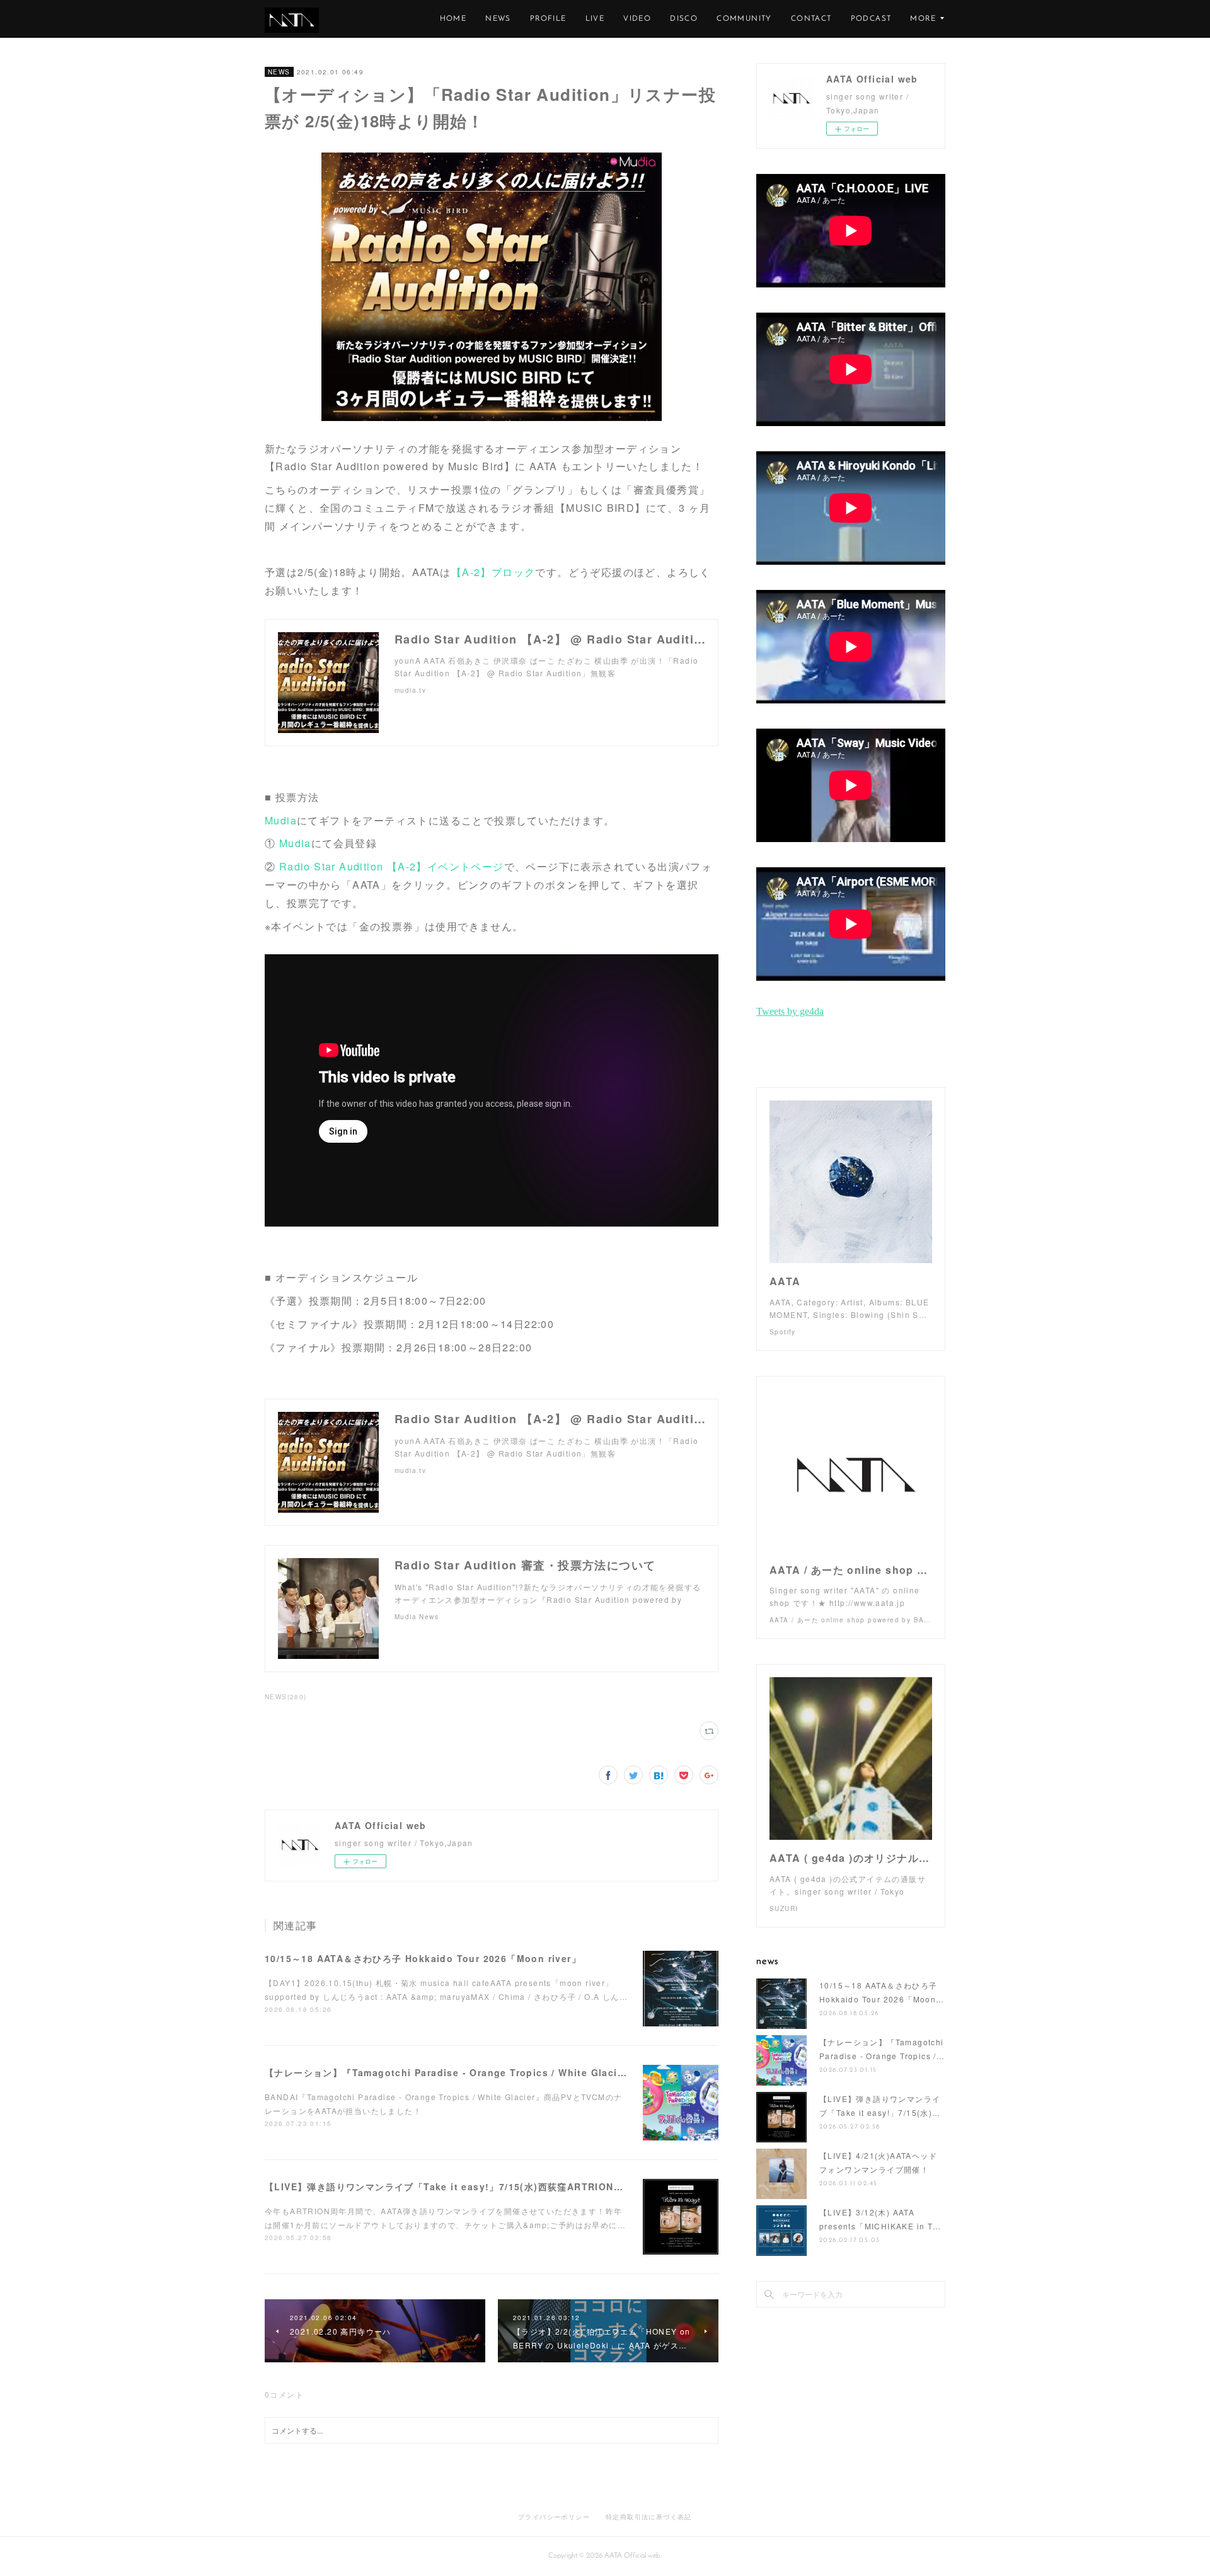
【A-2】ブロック (493, 572)
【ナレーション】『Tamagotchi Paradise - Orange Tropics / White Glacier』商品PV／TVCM (486, 2072)
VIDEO (637, 19)
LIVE (595, 19)
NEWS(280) (286, 1697)
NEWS (498, 19)
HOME (453, 19)
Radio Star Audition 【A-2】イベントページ (392, 866)
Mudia (281, 820)
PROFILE (548, 19)
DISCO (684, 19)
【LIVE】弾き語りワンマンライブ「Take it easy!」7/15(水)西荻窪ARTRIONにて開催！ (464, 2186)
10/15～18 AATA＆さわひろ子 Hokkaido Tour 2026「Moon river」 (423, 1958)
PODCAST (871, 19)
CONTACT (811, 19)
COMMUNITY (744, 19)
